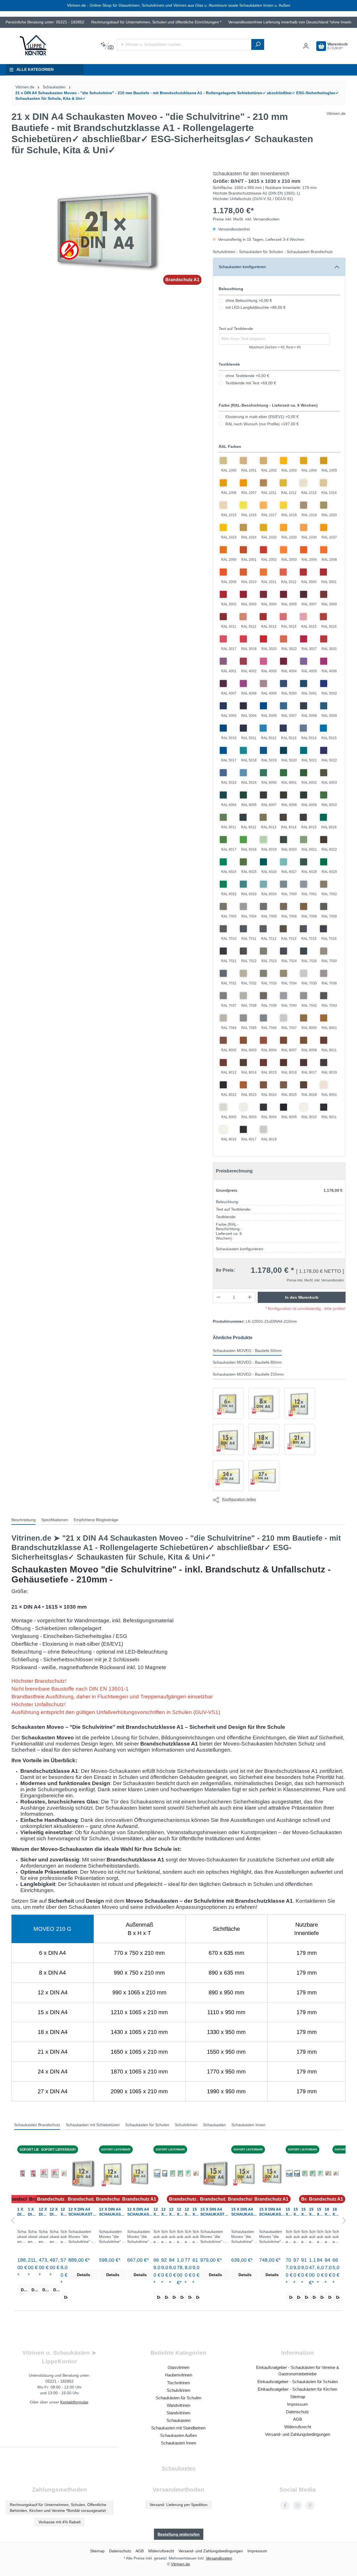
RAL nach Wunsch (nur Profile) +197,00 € (262, 424)
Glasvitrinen (178, 2367)
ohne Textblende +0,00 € (247, 376)
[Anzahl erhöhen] (250, 1297)
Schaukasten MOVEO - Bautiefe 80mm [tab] (247, 1362)
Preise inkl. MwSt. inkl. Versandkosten (246, 219)
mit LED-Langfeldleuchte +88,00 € (255, 308)
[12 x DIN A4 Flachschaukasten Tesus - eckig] (44, 2173)
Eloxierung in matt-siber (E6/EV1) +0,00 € (262, 417)
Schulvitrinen (224, 252)
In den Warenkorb (302, 1297)
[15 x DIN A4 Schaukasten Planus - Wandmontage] (289, 2173)
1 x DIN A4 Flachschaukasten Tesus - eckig (22, 2212)
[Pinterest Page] (310, 2505)
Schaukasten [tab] (214, 2125)
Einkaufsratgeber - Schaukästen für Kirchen (297, 2389)
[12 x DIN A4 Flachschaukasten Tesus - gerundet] (55, 2173)
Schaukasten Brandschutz (310, 252)
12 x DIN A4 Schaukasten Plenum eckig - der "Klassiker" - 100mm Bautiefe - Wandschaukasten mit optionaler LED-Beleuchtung (173, 2212)
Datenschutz (297, 2412)
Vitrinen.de (25, 87)
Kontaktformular (74, 2402)
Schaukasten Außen (178, 2435)
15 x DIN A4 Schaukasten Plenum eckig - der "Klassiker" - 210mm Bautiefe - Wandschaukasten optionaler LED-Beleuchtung (313, 2212)
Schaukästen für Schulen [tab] (147, 2125)
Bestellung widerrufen (179, 2534)
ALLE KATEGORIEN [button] (35, 70)
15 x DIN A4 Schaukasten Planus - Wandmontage (289, 2212)
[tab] (24, 1520)
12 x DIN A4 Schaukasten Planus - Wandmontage (157, 2212)
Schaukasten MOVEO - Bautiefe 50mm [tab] (247, 1351)
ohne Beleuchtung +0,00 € (249, 301)
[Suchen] (258, 44)
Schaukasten (178, 2420)
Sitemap (298, 2397)
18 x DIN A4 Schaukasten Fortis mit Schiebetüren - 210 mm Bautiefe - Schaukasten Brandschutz (328, 2212)
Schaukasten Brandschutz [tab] (37, 2125)
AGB (298, 2419)
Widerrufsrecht (298, 2427)
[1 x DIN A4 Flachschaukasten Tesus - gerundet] (33, 2173)
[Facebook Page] (285, 2505)
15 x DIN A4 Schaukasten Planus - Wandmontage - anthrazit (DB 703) (297, 2212)
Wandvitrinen (178, 2405)
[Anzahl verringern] (218, 1297)
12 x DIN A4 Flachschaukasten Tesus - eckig (43, 2212)
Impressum (297, 2404)
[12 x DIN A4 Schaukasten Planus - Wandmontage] (157, 2173)
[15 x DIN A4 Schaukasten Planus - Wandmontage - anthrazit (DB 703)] (297, 2173)
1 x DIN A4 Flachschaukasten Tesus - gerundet (33, 2212)
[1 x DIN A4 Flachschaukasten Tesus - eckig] (22, 2173)
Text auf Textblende (236, 329)
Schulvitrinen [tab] (186, 2125)
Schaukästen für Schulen (261, 252)
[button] (13, 2221)
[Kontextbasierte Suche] (107, 46)
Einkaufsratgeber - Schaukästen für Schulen (298, 2382)
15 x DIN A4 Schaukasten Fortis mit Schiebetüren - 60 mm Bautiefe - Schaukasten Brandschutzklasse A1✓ (196, 2212)
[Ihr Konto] (306, 46)
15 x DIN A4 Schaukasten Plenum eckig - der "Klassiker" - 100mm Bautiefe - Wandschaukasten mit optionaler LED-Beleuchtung (305, 2212)
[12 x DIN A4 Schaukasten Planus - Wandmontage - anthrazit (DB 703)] (165, 2173)
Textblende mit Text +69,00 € (251, 383)
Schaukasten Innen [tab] (249, 2125)
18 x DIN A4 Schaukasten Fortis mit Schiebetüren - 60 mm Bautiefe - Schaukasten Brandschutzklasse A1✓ (336, 2212)
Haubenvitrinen (178, 2375)
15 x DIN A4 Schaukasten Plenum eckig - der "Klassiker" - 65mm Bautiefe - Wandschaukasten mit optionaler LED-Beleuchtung (320, 2212)
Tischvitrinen (178, 2383)
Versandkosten (219, 2558)
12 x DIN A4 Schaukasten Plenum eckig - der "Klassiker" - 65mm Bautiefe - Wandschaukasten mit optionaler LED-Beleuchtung (188, 2212)
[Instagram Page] (297, 2505)
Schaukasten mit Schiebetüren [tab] (93, 2125)
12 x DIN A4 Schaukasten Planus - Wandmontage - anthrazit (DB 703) (165, 2212)
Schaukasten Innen (178, 2443)
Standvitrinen (178, 2413)
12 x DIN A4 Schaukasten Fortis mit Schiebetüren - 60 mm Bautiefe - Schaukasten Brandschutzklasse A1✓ (64, 2212)
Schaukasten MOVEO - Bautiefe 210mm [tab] (248, 1374)
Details (24, 2290)
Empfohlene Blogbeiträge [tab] (96, 1520)
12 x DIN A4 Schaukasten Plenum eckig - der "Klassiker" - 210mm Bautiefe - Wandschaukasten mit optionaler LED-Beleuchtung (180, 2212)
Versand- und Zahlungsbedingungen (298, 2434)
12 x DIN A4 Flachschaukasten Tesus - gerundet (55, 2212)
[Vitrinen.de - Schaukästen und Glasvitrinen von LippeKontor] (33, 46)
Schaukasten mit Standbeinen (178, 2428)
